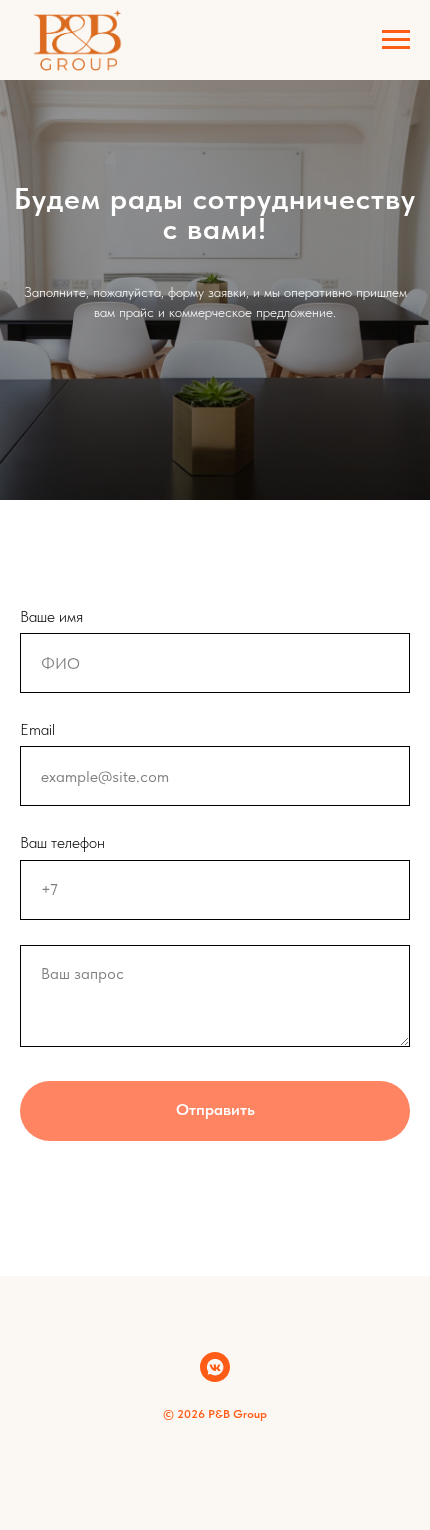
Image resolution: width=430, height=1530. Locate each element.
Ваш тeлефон (62, 842)
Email (37, 729)
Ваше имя (51, 616)
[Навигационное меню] (396, 40)
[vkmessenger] (215, 1367)
